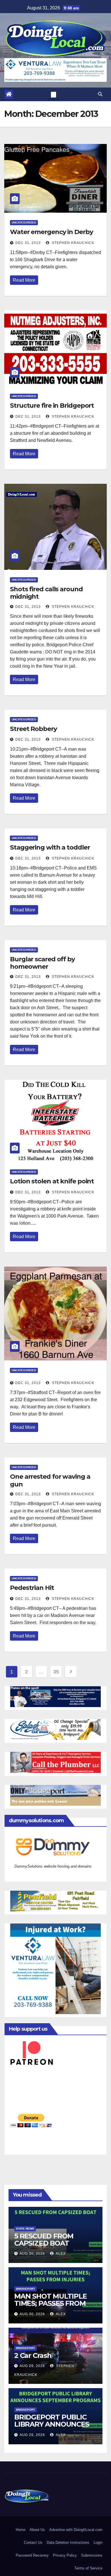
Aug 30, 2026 (32, 2254)
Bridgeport (25, 2289)
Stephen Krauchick (72, 243)
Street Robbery (33, 729)
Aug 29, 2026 (32, 2366)
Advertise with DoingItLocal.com (76, 2530)
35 (56, 1672)
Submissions (92, 2555)
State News (25, 2229)
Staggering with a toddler (50, 847)
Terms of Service (88, 2568)
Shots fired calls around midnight (46, 593)
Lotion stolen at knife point (52, 1181)
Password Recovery (32, 2555)
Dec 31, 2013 (28, 243)
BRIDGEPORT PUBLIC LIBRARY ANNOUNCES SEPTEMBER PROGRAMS (52, 2428)
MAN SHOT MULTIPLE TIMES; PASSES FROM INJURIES (51, 2303)
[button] (100, 94)
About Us (37, 2530)
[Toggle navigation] (54, 94)
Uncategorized (24, 223)
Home (20, 2530)
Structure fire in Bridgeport (52, 406)
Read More (24, 280)
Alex (60, 2254)
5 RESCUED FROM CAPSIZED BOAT (44, 2240)
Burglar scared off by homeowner (42, 963)
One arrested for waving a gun (50, 1480)
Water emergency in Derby (52, 232)
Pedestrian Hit (32, 1588)
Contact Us (33, 2543)
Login (98, 2543)
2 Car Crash (33, 2355)
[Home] (9, 94)
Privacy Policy (65, 2555)
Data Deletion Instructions (68, 2543)
